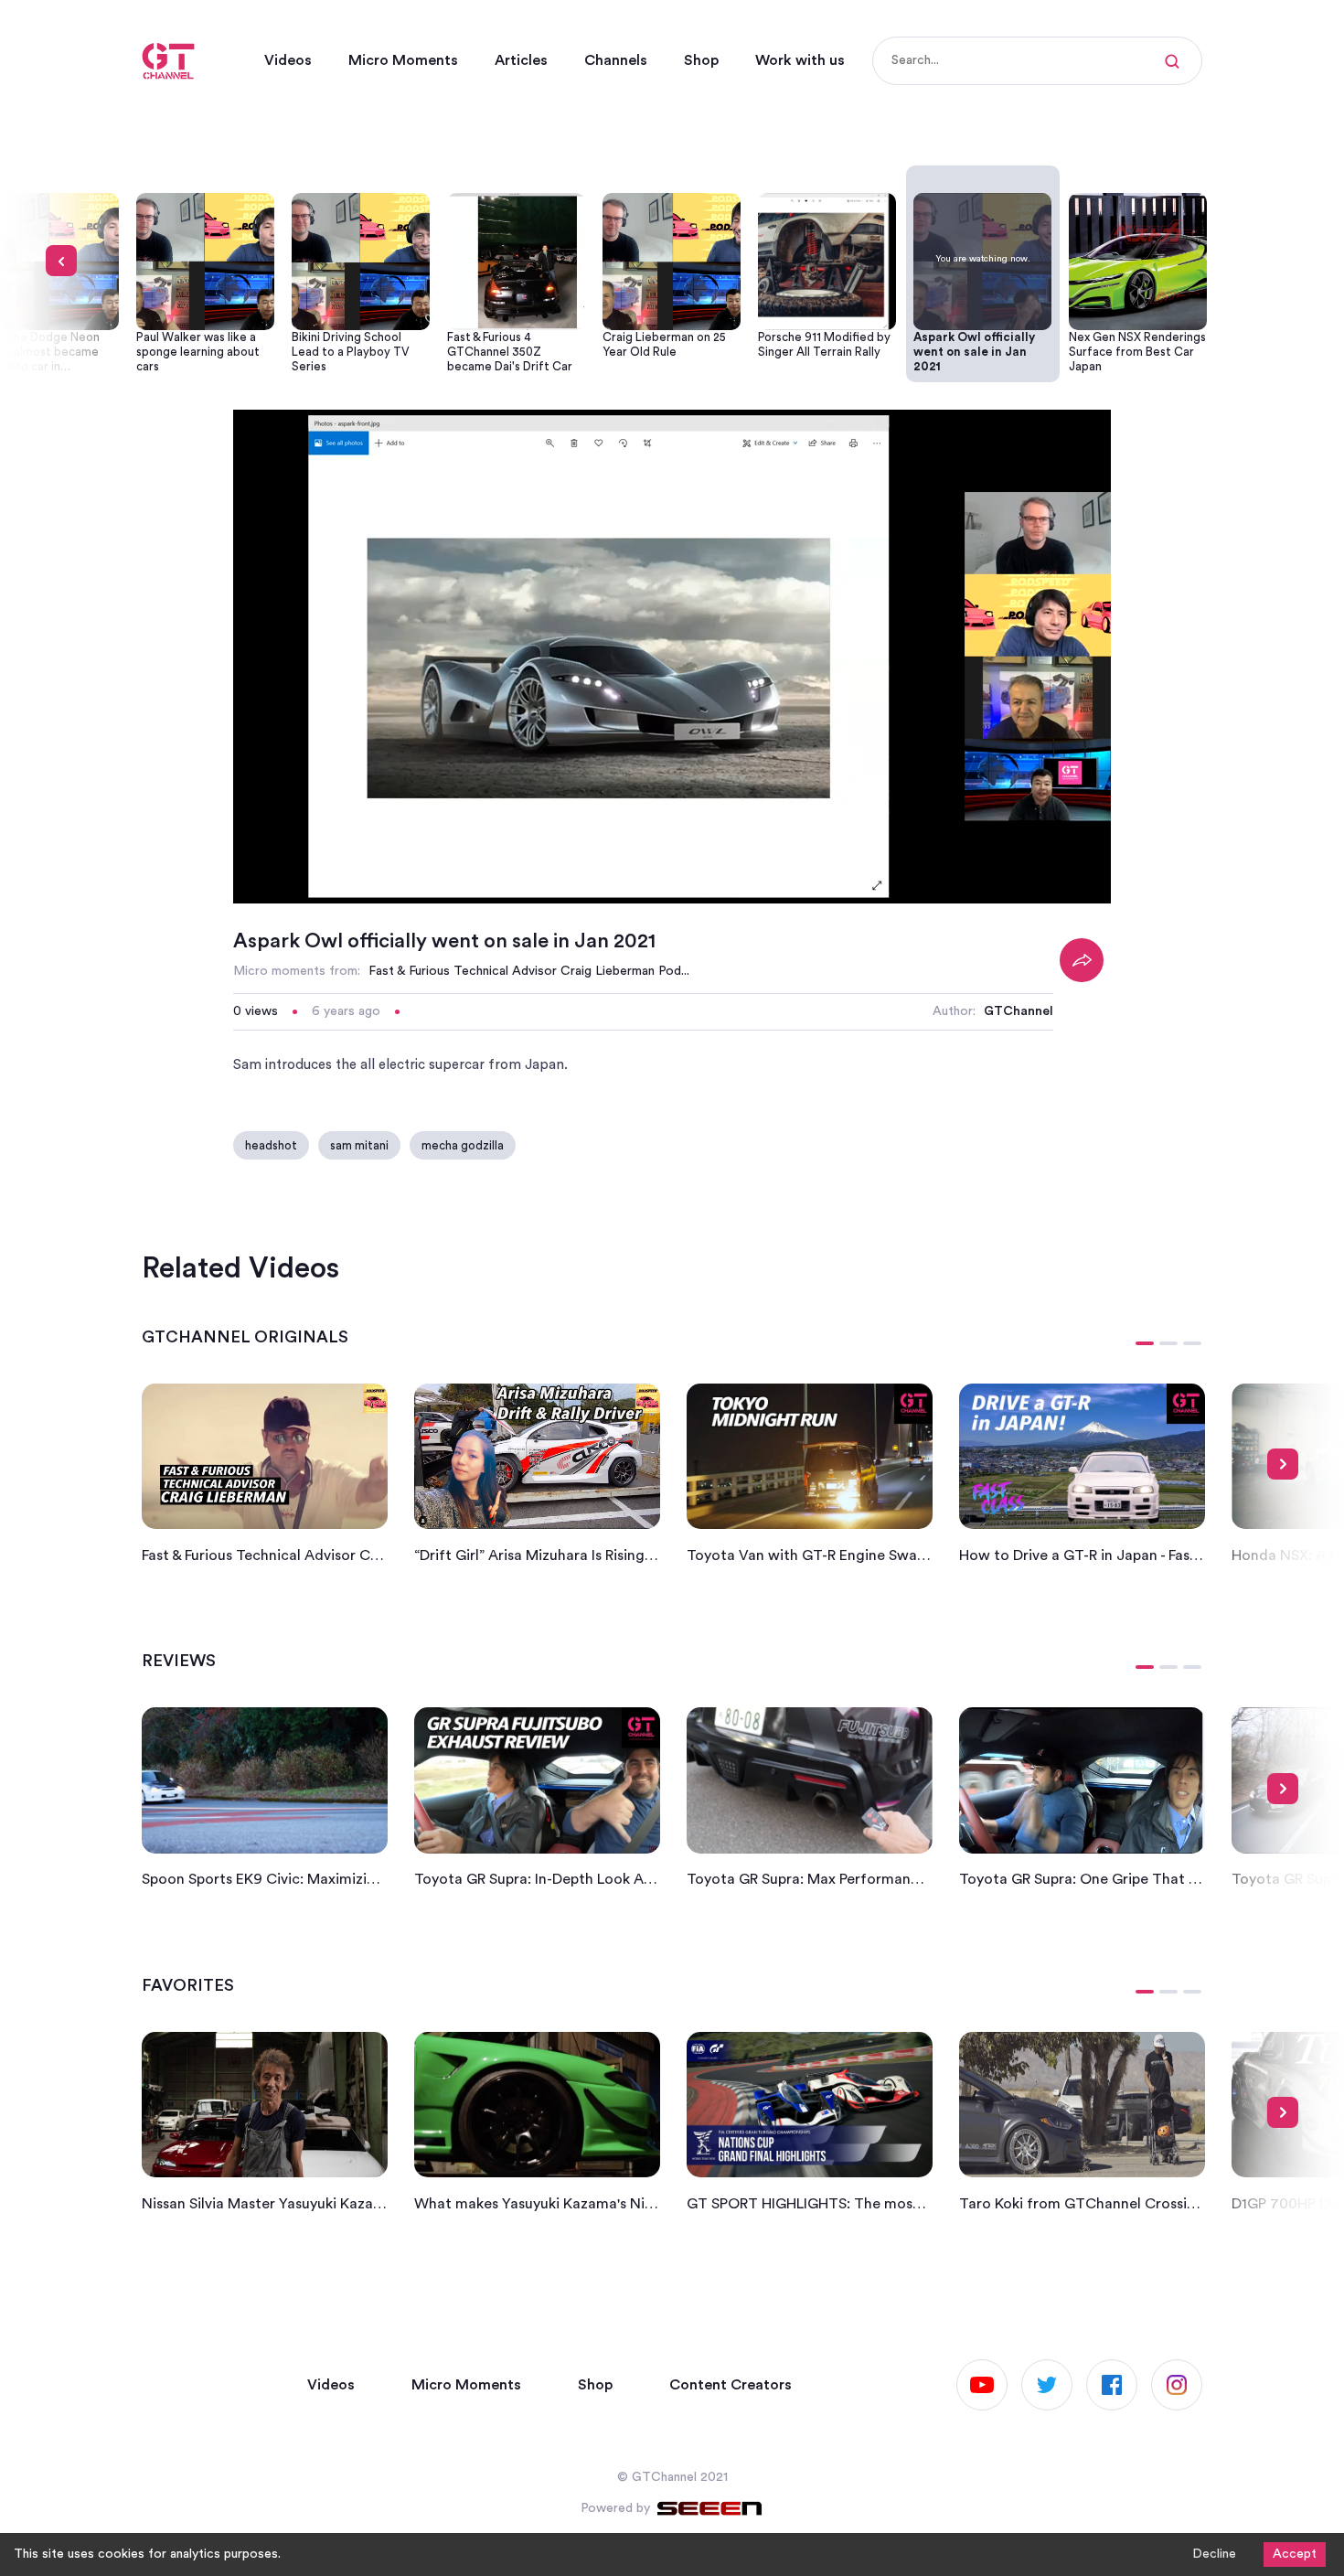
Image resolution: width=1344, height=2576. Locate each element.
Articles (521, 60)
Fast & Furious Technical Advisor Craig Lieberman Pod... (529, 971)
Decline (1214, 2554)
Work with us (800, 60)
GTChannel (1019, 1011)
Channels (616, 60)
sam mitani (359, 1145)
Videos (288, 60)
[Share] (1082, 960)
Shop (701, 60)
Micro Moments (403, 60)
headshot (271, 1145)
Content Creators (731, 2385)
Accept (1295, 2554)
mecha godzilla (463, 1145)
